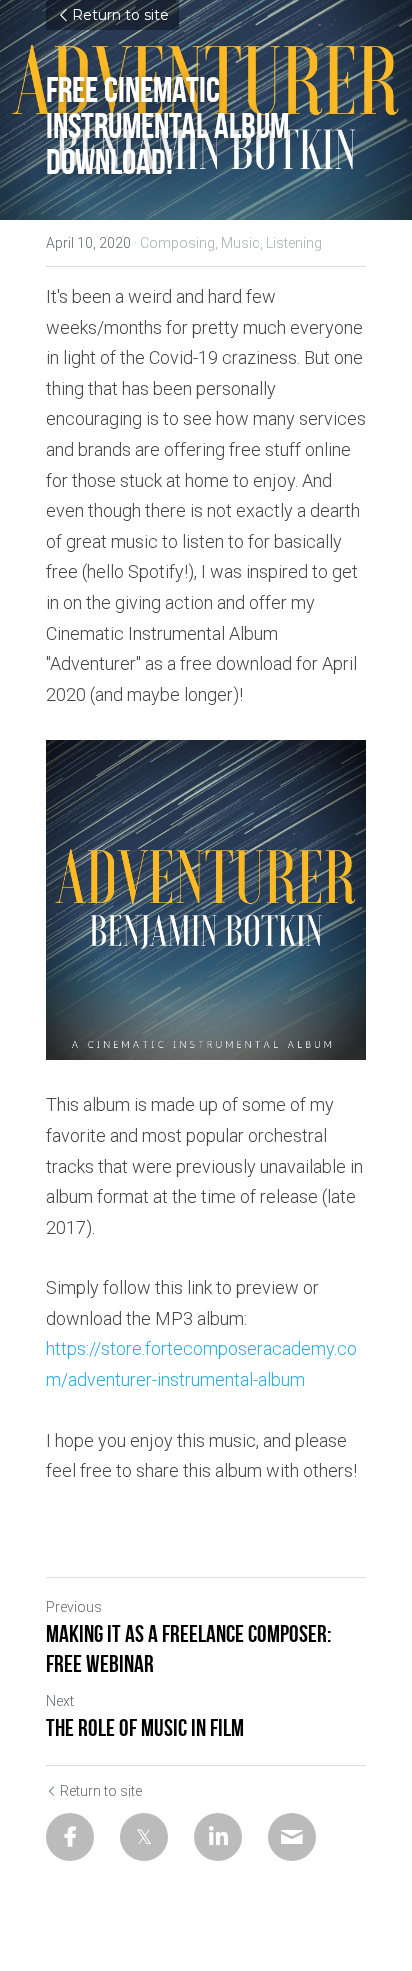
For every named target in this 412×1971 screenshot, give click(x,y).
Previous (74, 1607)
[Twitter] (144, 1837)
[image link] (206, 900)
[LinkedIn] (218, 1837)
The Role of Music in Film (145, 1728)
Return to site (120, 15)
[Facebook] (70, 1837)
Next (60, 1701)
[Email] (292, 1837)
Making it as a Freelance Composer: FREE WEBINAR (188, 1649)
